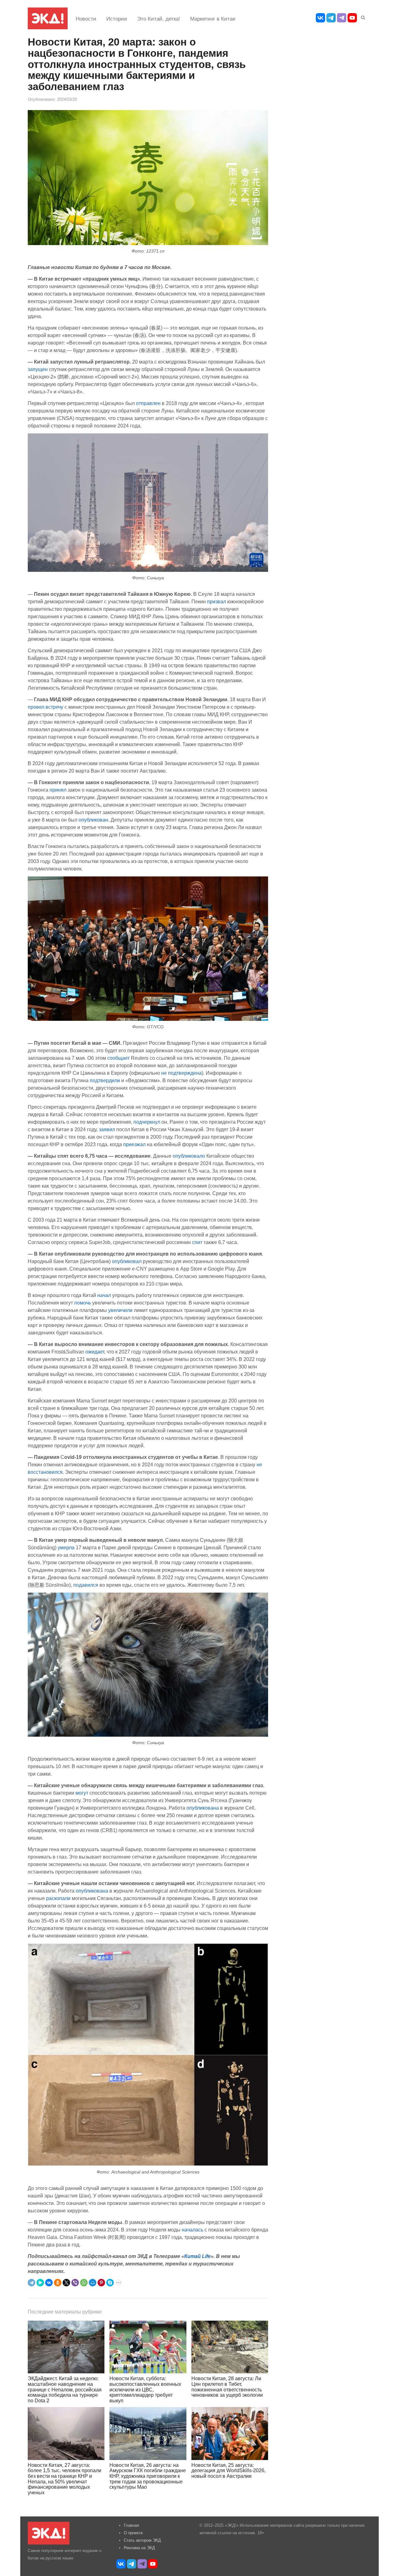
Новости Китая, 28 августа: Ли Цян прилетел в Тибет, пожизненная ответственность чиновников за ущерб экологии (227, 2387)
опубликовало (189, 1156)
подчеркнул (147, 1122)
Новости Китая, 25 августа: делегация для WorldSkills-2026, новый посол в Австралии (228, 2471)
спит (197, 1242)
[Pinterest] (101, 2283)
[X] (66, 2283)
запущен (38, 369)
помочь (83, 1303)
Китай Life (197, 2256)
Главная (131, 2525)
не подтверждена (181, 1073)
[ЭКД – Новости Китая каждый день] (48, 18)
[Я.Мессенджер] (40, 2283)
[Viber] (75, 2283)
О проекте (133, 2533)
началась (192, 2230)
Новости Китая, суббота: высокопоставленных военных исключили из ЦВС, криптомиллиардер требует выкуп (145, 2389)
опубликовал (127, 1261)
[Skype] (110, 2283)
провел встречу (46, 707)
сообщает (118, 1058)
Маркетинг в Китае (213, 19)
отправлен (148, 403)
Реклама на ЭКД (139, 2548)
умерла (66, 1547)
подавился (86, 1585)
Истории (117, 19)
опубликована (203, 1808)
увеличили (120, 1310)
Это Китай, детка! (159, 19)
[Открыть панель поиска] (362, 17)
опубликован (93, 820)
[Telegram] (31, 2283)
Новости (86, 19)
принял (58, 790)
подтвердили (105, 1080)
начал (104, 1295)
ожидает (95, 1352)
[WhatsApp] (84, 2283)
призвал (216, 601)
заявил (107, 1129)
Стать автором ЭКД (142, 2540)
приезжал (134, 1144)
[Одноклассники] (58, 2283)
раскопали (58, 1898)
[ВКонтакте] (49, 2283)
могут (82, 1793)
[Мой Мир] (93, 2283)
